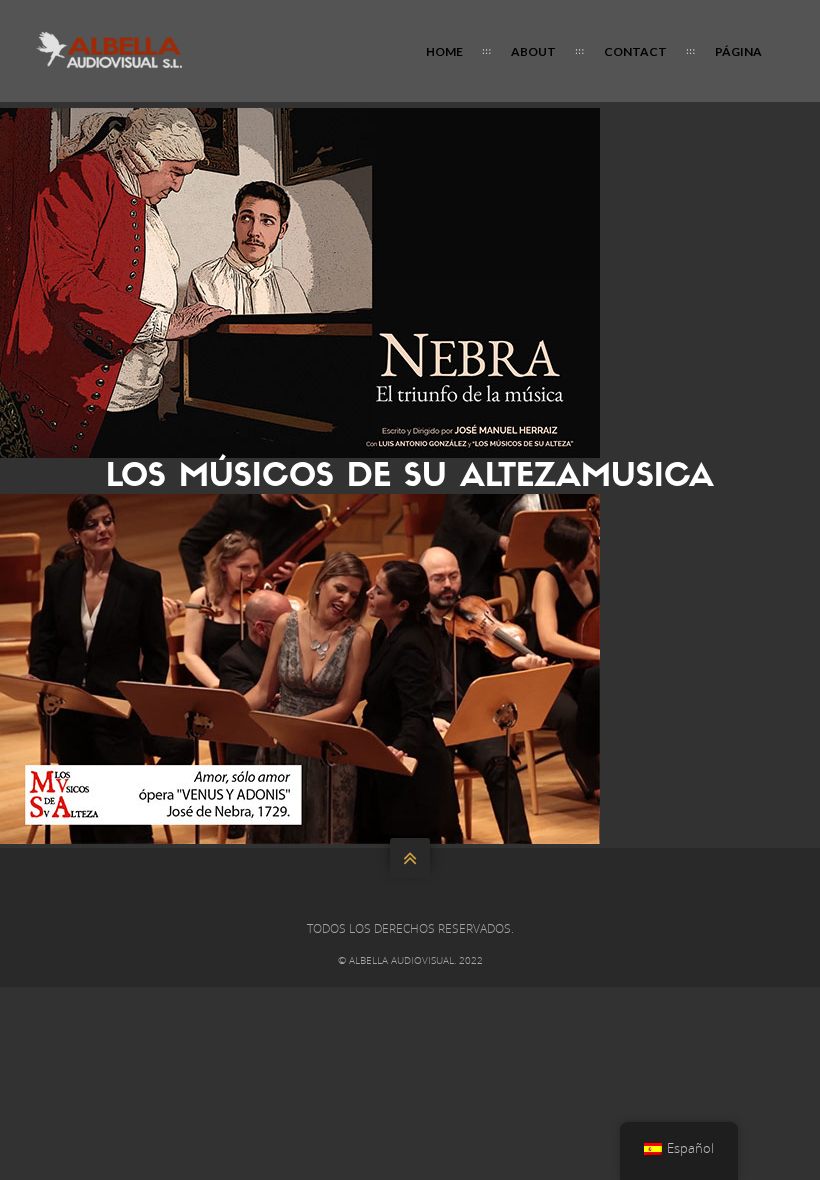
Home (444, 51)
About (533, 51)
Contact (635, 51)
